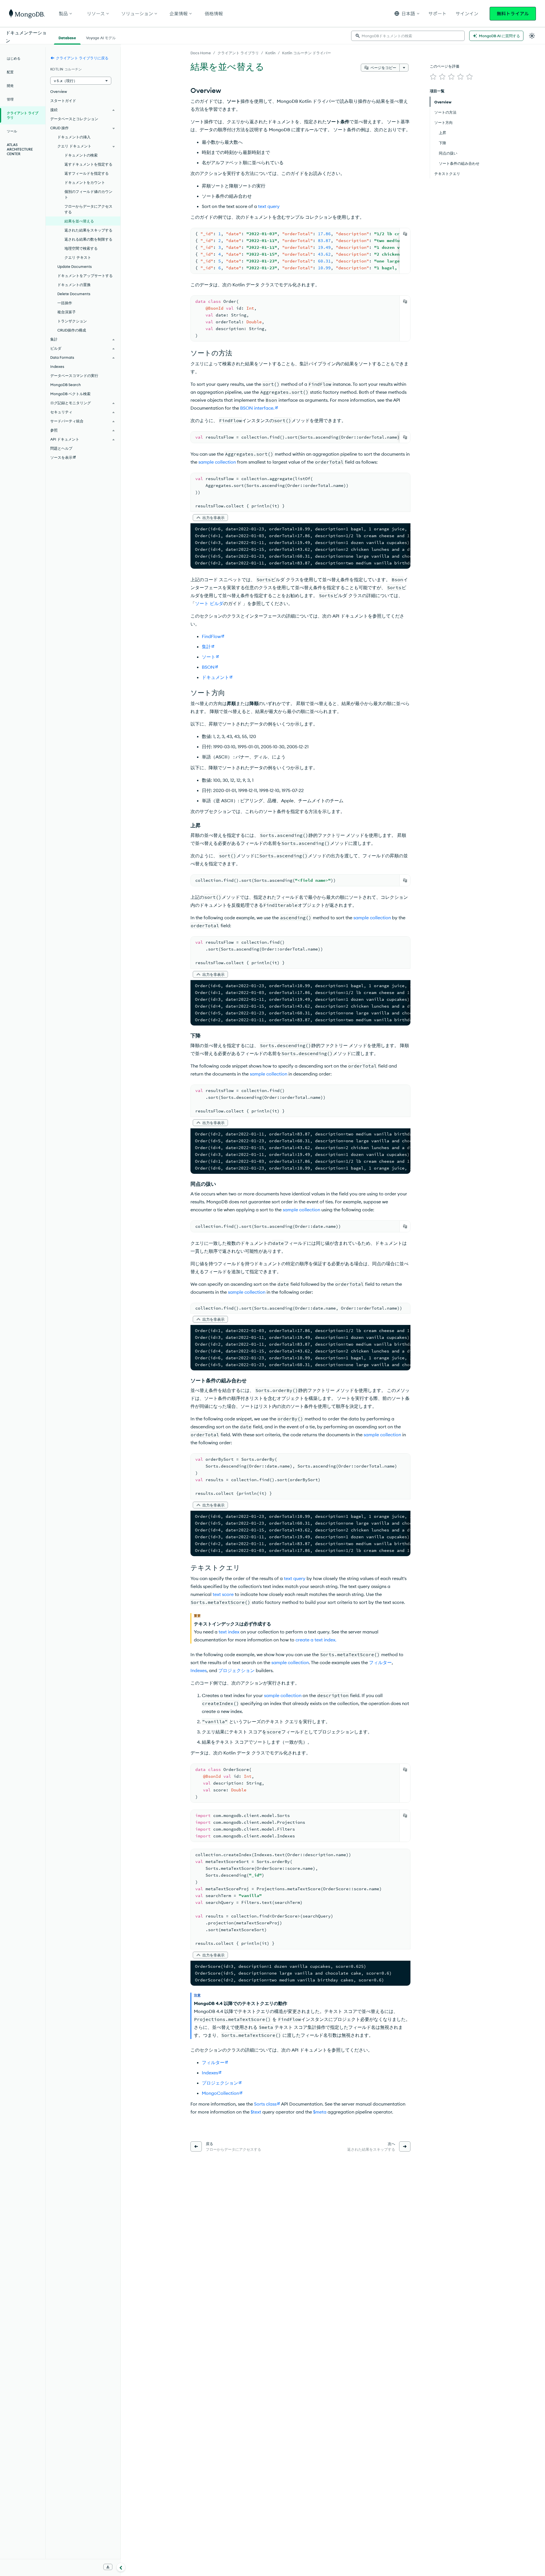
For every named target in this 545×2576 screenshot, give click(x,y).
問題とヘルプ (61, 448)
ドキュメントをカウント (85, 182)
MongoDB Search (66, 385)
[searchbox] (408, 36)
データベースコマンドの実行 (74, 376)
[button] (407, 13)
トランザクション (72, 321)
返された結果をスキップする (88, 230)
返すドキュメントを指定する (88, 164)
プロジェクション (236, 1670)
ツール (12, 131)
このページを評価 (445, 66)
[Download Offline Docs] (108, 2567)
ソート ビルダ (209, 603)
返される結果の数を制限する (88, 239)
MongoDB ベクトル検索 (70, 394)
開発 (10, 86)
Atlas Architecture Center (20, 149)
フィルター (380, 1662)
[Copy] (405, 234)
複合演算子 (67, 312)
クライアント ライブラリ (238, 53)
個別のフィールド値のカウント (88, 194)
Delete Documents (74, 294)
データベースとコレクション (74, 119)
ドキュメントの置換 (74, 285)
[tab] (67, 37)
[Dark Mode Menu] (532, 36)
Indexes (199, 1670)
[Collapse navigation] (121, 2567)
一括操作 (65, 303)
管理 (10, 99)
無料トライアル (513, 14)
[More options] (404, 68)
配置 (10, 72)
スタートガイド (63, 101)
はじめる (14, 58)
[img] (433, 77)
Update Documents (75, 266)
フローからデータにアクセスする (88, 209)
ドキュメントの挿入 (74, 137)
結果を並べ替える (79, 221)
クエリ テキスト (78, 257)
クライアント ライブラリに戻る (82, 58)
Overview (59, 91)
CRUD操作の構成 (72, 330)
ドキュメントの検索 (81, 155)
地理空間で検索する (81, 248)
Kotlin (271, 53)
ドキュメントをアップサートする (85, 276)
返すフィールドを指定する (87, 173)
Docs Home (201, 53)
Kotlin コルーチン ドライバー (307, 53)
